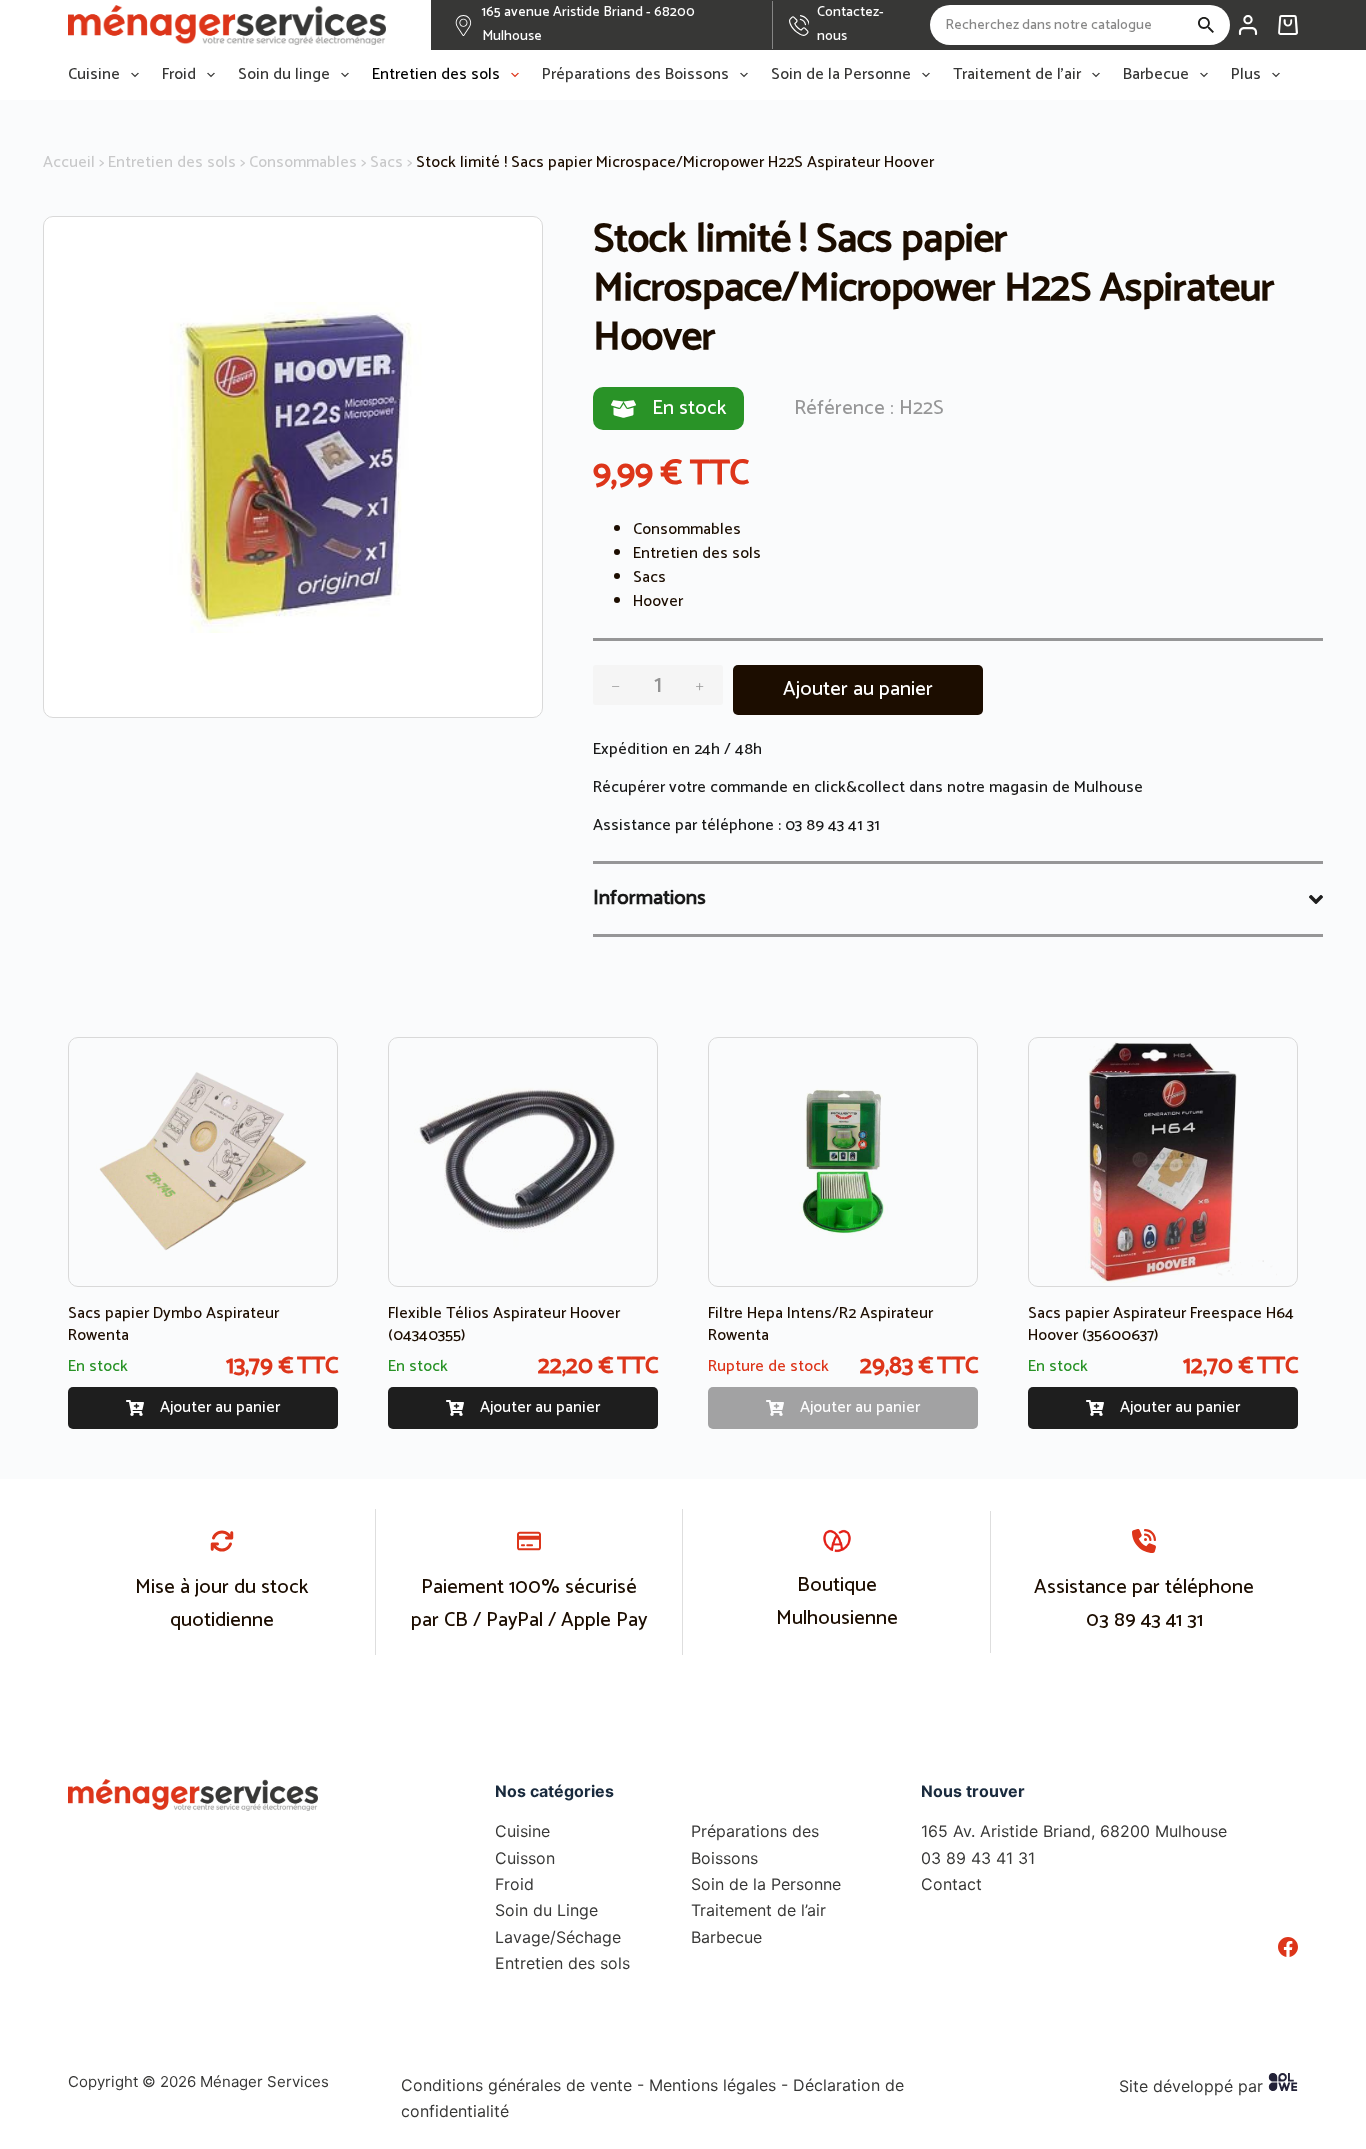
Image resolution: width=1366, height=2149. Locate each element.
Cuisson (525, 1858)
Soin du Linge (546, 1910)
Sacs (386, 162)
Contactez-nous (850, 24)
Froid (179, 75)
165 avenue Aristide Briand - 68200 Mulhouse (588, 24)
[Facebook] (1288, 1947)
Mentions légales (712, 2085)
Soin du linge (284, 75)
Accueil (69, 162)
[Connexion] (1248, 25)
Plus (1246, 75)
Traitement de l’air (1017, 75)
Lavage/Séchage (558, 1937)
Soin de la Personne (841, 75)
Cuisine (94, 75)
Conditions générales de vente (516, 2085)
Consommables (303, 162)
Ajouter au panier (858, 689)
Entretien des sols (436, 75)
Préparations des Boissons (635, 75)
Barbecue (1156, 75)
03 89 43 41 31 (832, 825)
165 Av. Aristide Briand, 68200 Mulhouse (1074, 1831)
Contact (951, 1884)
